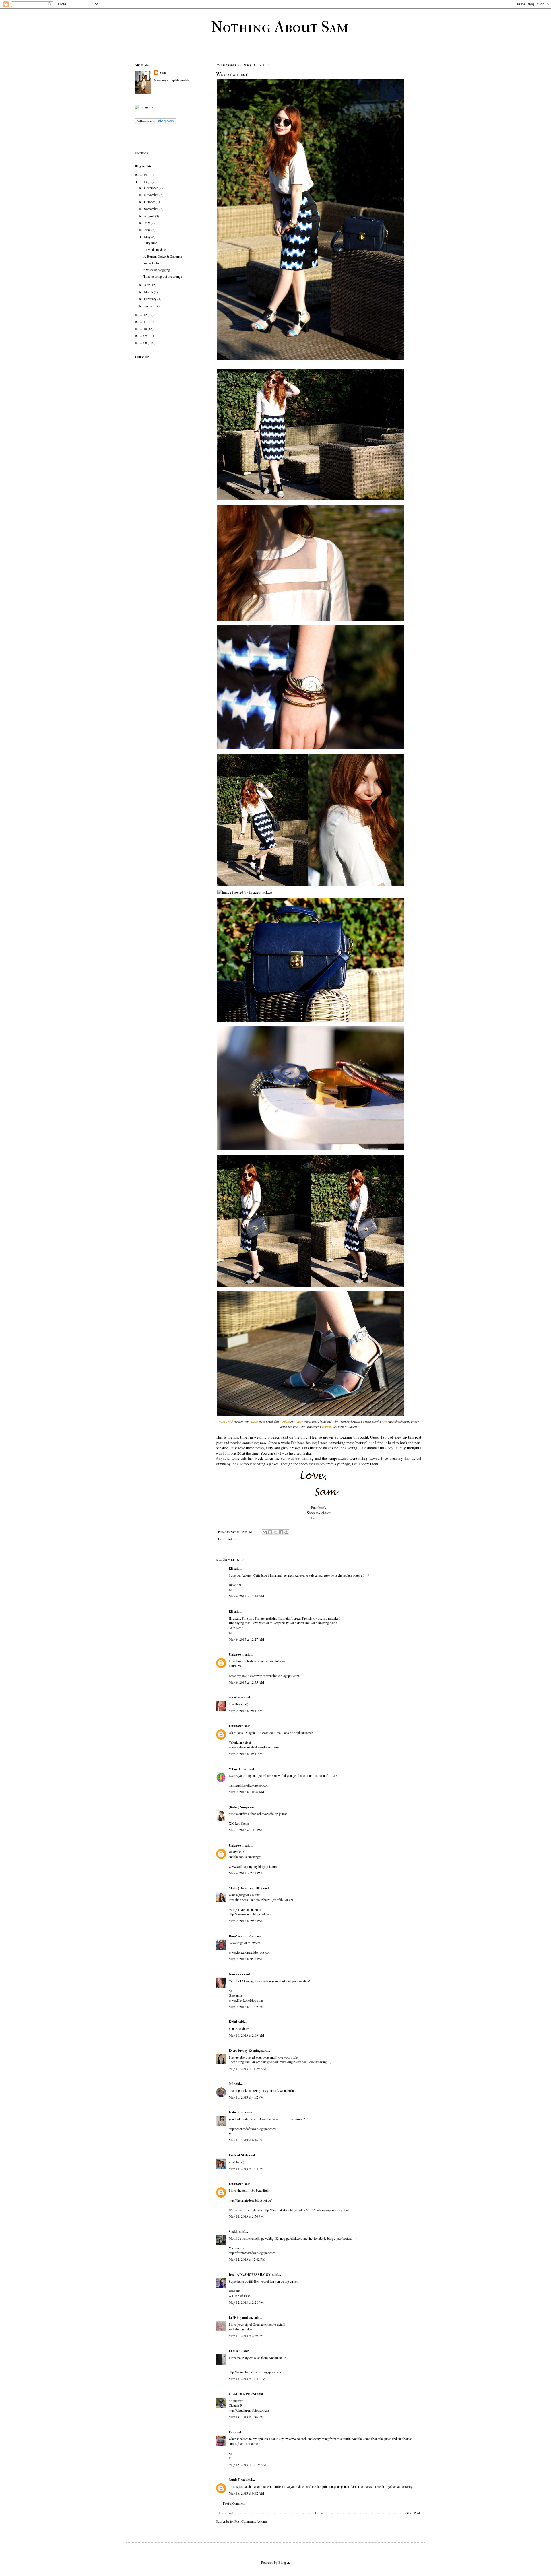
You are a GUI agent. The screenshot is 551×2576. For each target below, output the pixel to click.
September (152, 209)
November (152, 195)
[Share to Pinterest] (286, 1532)
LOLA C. (236, 2351)
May (148, 237)
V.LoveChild (238, 1769)
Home (319, 2513)
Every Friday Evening (245, 2050)
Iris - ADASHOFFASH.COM (250, 2275)
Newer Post (225, 2513)
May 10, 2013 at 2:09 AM (247, 2035)
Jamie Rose (237, 2480)
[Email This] (265, 1532)
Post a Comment (234, 2503)
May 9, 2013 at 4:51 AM (246, 1754)
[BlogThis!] (270, 1532)
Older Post (413, 2513)
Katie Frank (238, 2112)
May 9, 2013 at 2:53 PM (245, 1921)
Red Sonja (242, 1823)
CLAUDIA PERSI (242, 2394)
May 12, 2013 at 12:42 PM (247, 2259)
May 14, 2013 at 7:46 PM (246, 2417)
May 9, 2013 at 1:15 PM (245, 1830)
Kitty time (150, 243)
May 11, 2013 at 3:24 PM (246, 2169)
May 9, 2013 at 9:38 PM (245, 1959)
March (149, 292)
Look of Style (238, 2155)
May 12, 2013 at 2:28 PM (246, 2302)
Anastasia (236, 1697)
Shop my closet (319, 1513)
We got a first (153, 263)
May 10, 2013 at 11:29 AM (247, 2068)
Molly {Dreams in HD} (245, 1888)
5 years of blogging (157, 270)
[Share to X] (275, 1532)
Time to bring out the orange (163, 276)
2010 (144, 329)
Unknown (236, 1654)
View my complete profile (171, 80)
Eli (231, 1568)
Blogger (284, 2562)
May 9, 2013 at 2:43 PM (245, 1873)
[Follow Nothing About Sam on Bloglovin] (156, 123)
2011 (144, 321)
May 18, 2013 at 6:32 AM (247, 2493)
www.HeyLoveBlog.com (246, 2000)
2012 (144, 315)
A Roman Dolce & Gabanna (163, 256)
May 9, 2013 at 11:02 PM (246, 2007)
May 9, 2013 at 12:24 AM (247, 1596)
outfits (232, 1539)
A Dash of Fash (240, 2296)
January (150, 306)
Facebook (319, 1507)
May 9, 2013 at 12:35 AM (247, 1682)
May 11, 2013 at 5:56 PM (246, 2216)
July (147, 223)
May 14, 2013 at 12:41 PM (247, 2379)
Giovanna (236, 1974)
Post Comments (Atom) (251, 2521)
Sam (163, 73)
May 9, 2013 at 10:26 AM (247, 1792)
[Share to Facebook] (281, 1532)
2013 (144, 182)
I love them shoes (155, 249)
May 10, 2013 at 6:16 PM (246, 2140)
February (151, 299)
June (148, 230)
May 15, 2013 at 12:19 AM (247, 2464)
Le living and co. (241, 2318)
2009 (144, 335)
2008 (144, 343)
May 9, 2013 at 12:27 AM (247, 1639)
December (151, 188)
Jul (231, 2084)
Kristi (233, 2022)
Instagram (319, 1518)
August (150, 216)
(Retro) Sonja (239, 1807)
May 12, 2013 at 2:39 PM (246, 2336)
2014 (144, 174)
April (148, 285)
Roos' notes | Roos (242, 1936)
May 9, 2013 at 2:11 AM (246, 1711)
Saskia (234, 2232)
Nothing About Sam (280, 27)
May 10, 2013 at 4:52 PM (246, 2097)
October (150, 202)
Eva (232, 2432)
